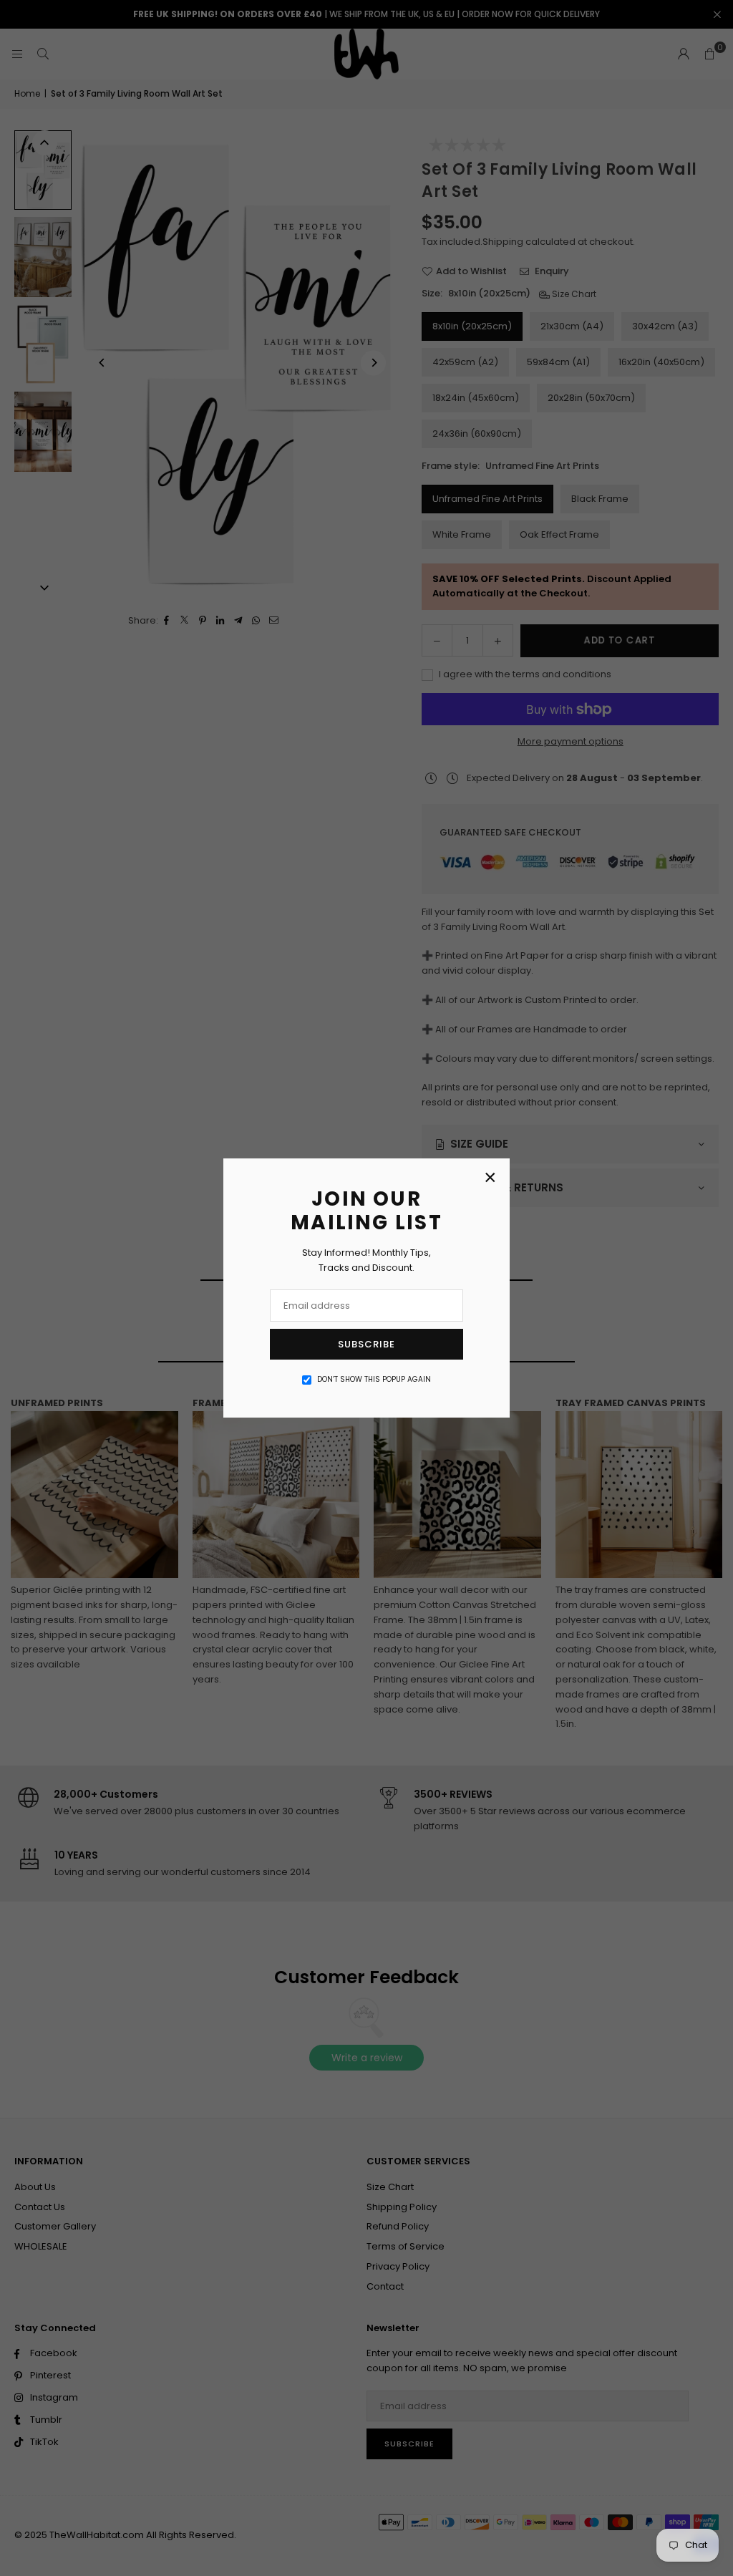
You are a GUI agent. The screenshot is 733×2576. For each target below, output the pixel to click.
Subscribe (366, 1344)
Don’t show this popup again (374, 1379)
